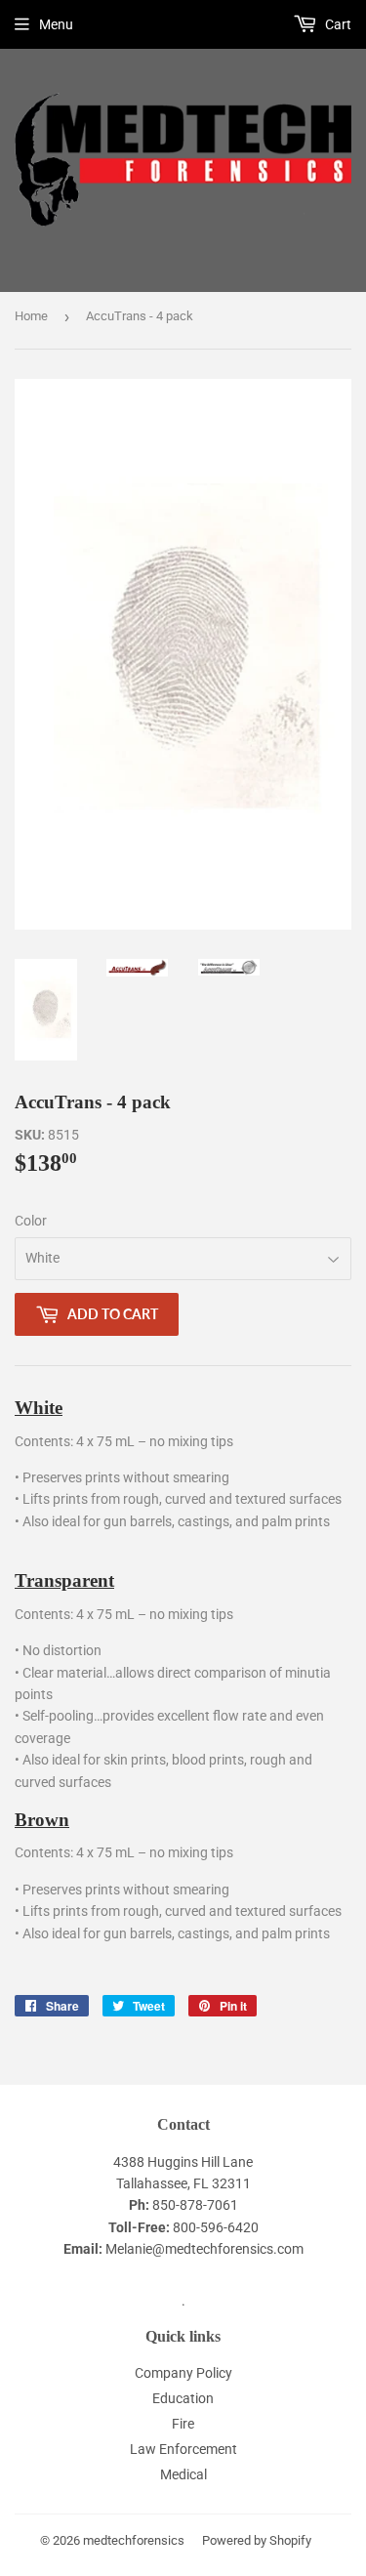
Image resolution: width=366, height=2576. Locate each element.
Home (31, 316)
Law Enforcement (183, 2449)
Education (183, 2398)
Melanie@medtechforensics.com (204, 2249)
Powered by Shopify (257, 2540)
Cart (337, 24)
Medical (183, 2474)
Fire (183, 2424)
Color (31, 1221)
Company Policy (183, 2373)
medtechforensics (134, 2540)
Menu (56, 24)
